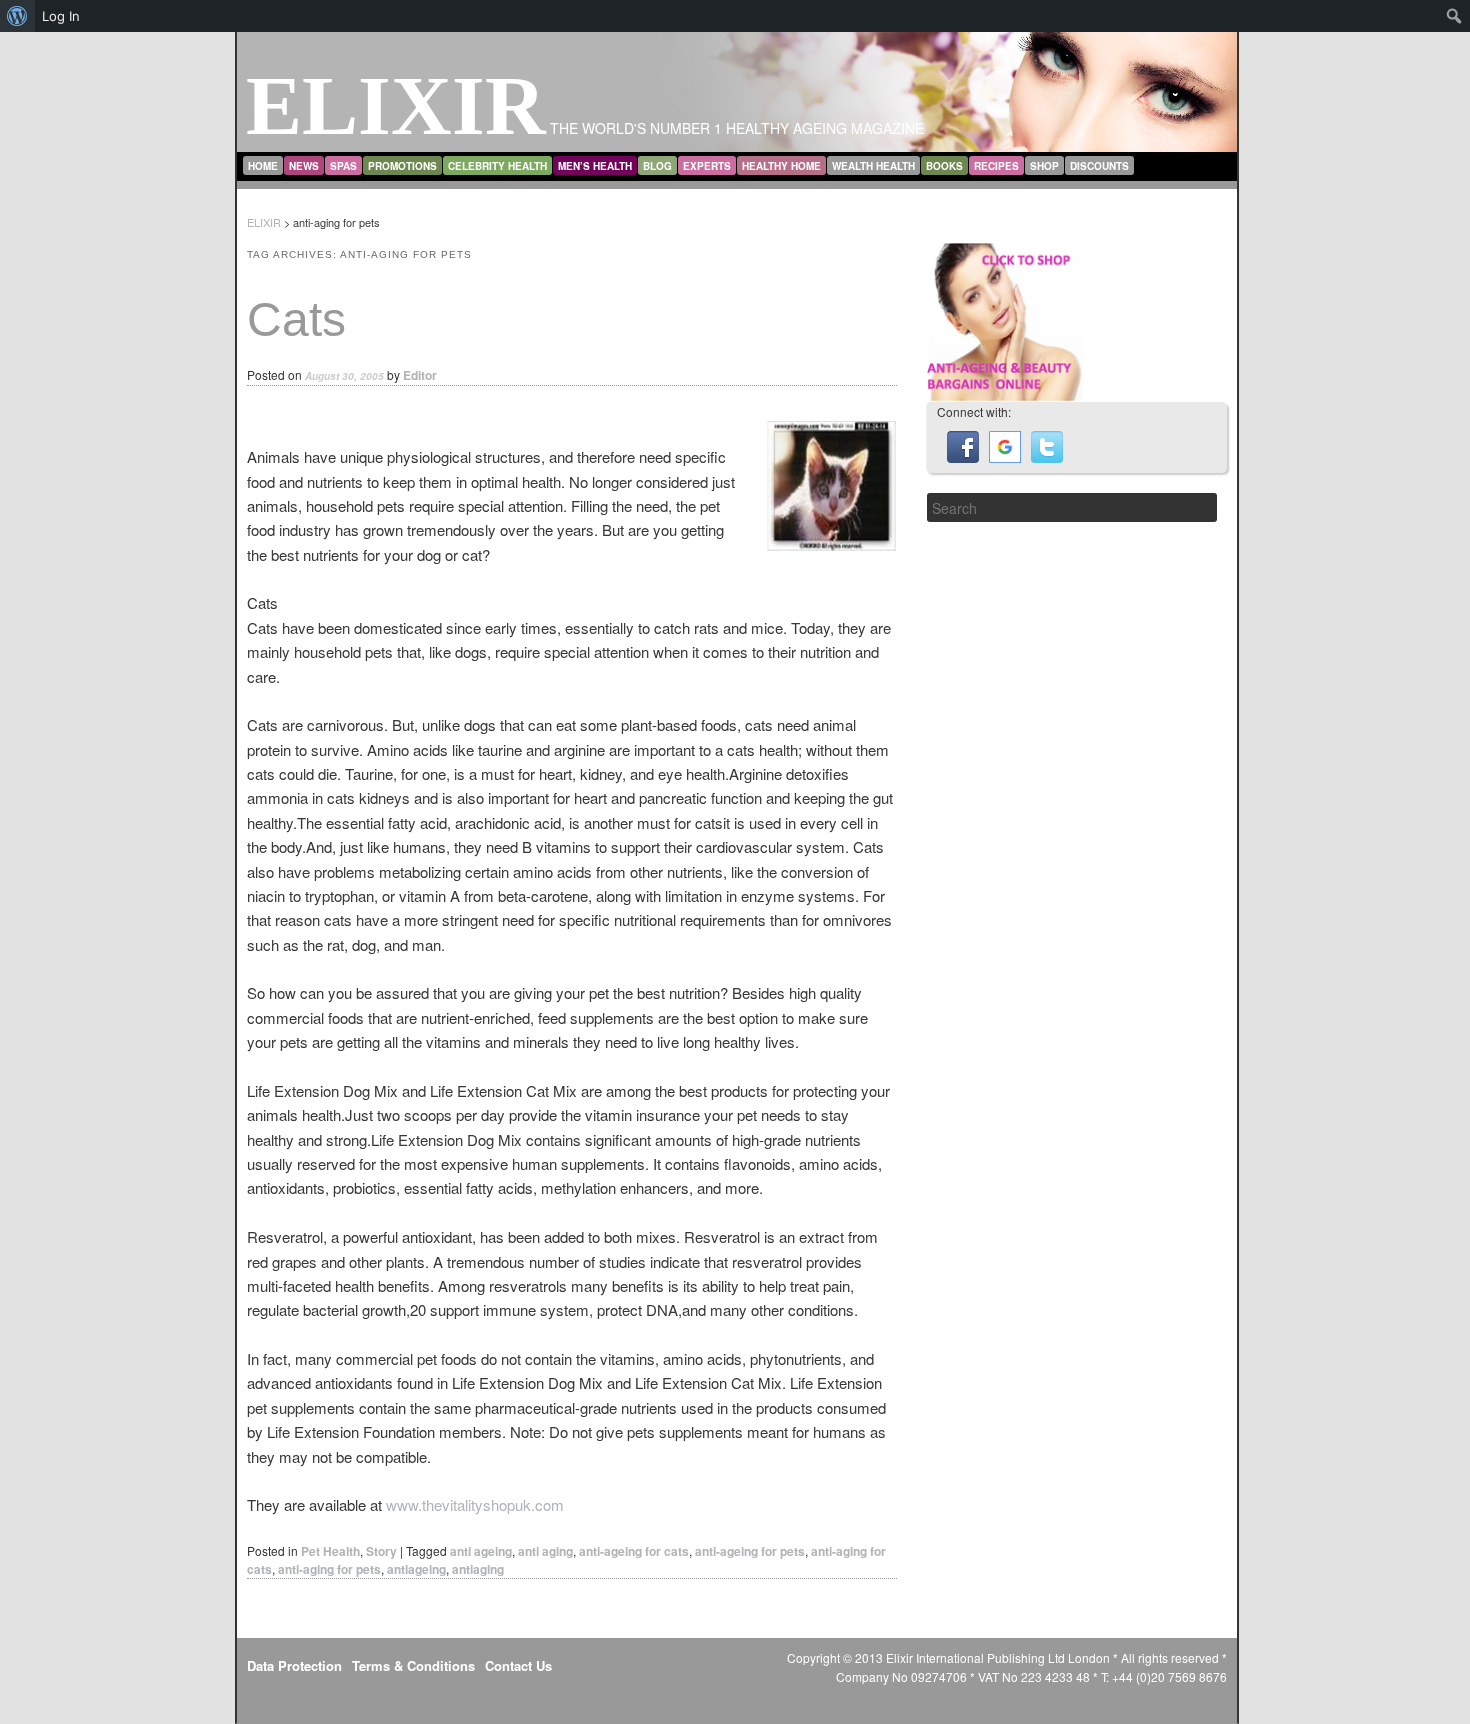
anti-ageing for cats (634, 1551)
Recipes (996, 166)
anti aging (545, 1551)
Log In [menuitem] (61, 16)
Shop (1044, 166)
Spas (343, 166)
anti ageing (481, 1551)
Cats (296, 319)
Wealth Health (873, 166)
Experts (707, 166)
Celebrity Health (497, 166)
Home (263, 166)
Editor (420, 375)
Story (381, 1551)
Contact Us (518, 1665)
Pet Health (330, 1551)
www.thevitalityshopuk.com (475, 1504)
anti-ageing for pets (750, 1551)
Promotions (402, 166)
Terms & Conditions (413, 1665)
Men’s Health (595, 166)
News (304, 166)
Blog (657, 166)
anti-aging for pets (329, 1569)
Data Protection (294, 1665)
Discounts (1099, 166)
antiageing (416, 1569)
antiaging (478, 1569)
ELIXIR (396, 105)
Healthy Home (781, 166)
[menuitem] (17, 16)
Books (944, 166)
